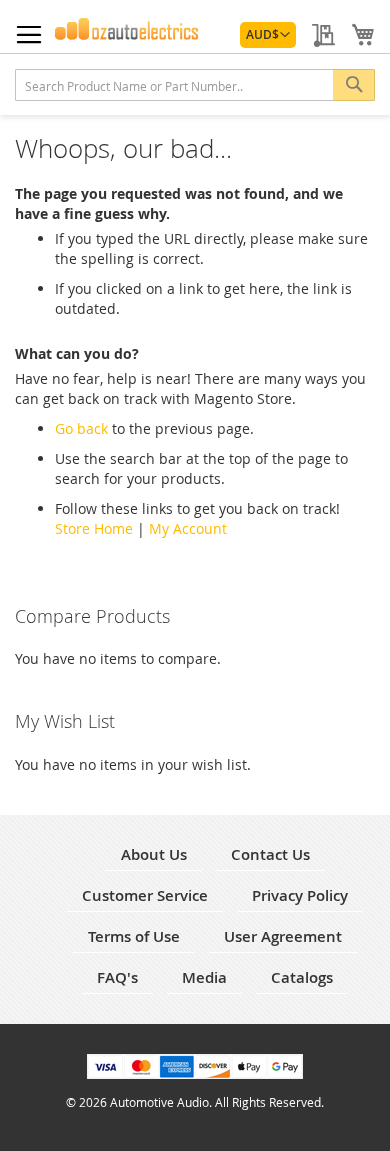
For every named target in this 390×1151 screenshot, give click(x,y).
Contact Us (270, 854)
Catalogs (302, 977)
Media (204, 977)
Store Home (94, 528)
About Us (154, 854)
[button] (268, 35)
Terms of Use (134, 936)
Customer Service (145, 895)
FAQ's (117, 977)
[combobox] (195, 85)
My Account (188, 528)
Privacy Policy (300, 895)
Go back (81, 428)
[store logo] (127, 29)
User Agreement (283, 936)
